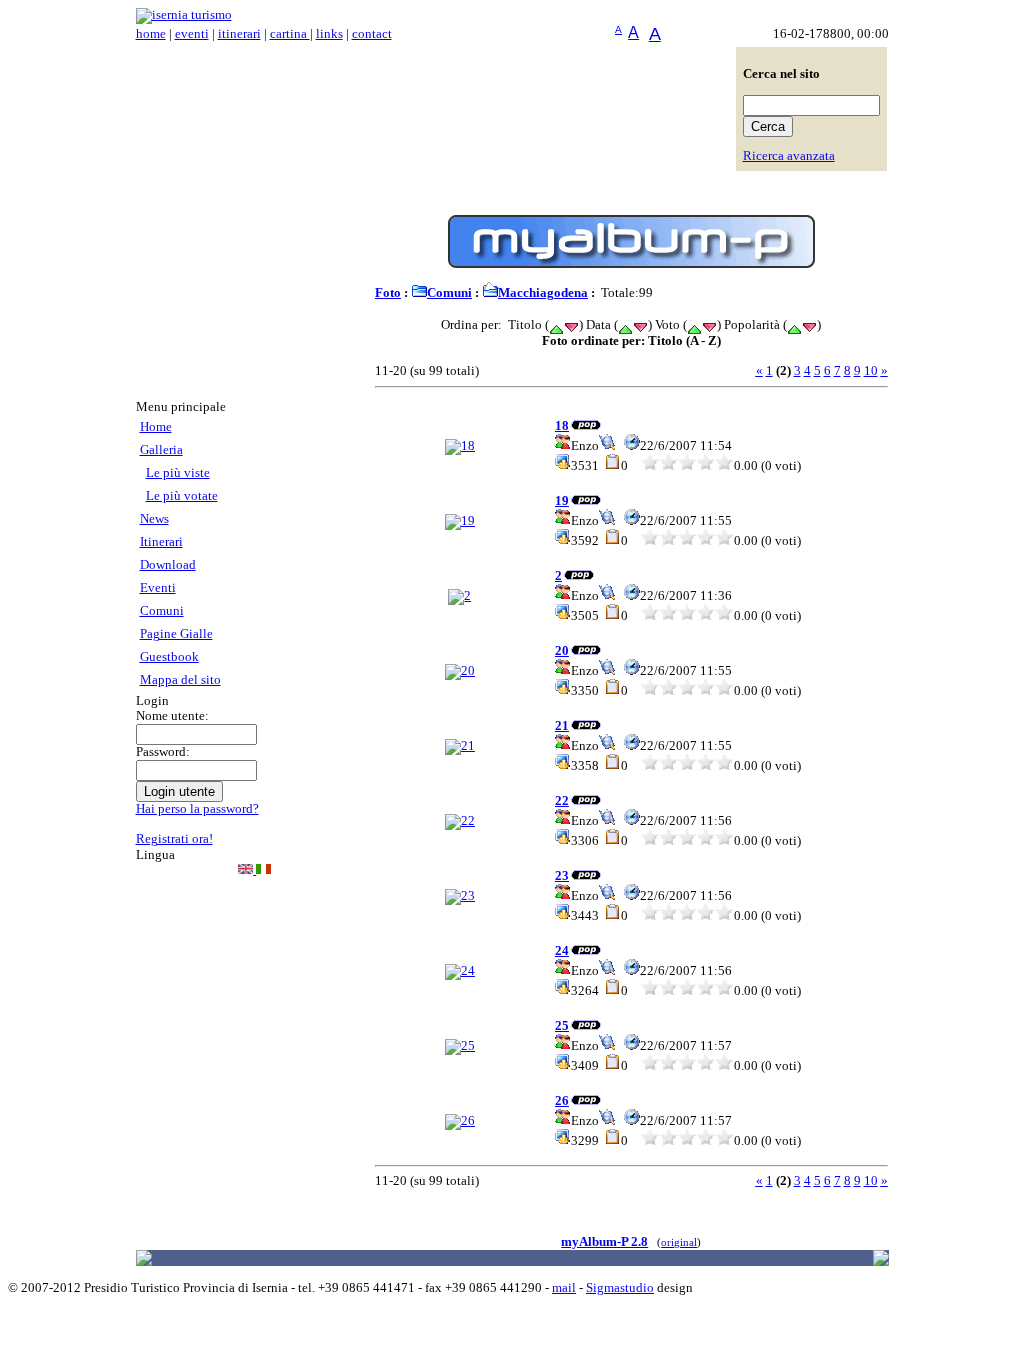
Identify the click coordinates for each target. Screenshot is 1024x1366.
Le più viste (178, 473)
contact (372, 34)
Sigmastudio (620, 1288)
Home (156, 427)
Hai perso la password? (197, 809)
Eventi (158, 588)
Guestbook (169, 657)
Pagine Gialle (176, 634)
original (679, 1242)
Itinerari (161, 542)
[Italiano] (263, 870)
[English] (247, 870)
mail (564, 1288)
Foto (388, 293)
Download (168, 565)
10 (871, 371)
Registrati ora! (174, 839)
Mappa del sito (180, 680)
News (154, 519)
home (151, 34)
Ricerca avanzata (789, 156)
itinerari (239, 34)
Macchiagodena (543, 293)
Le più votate (182, 496)
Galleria (161, 450)
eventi (192, 34)
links (329, 34)
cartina (290, 34)
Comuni (162, 611)
